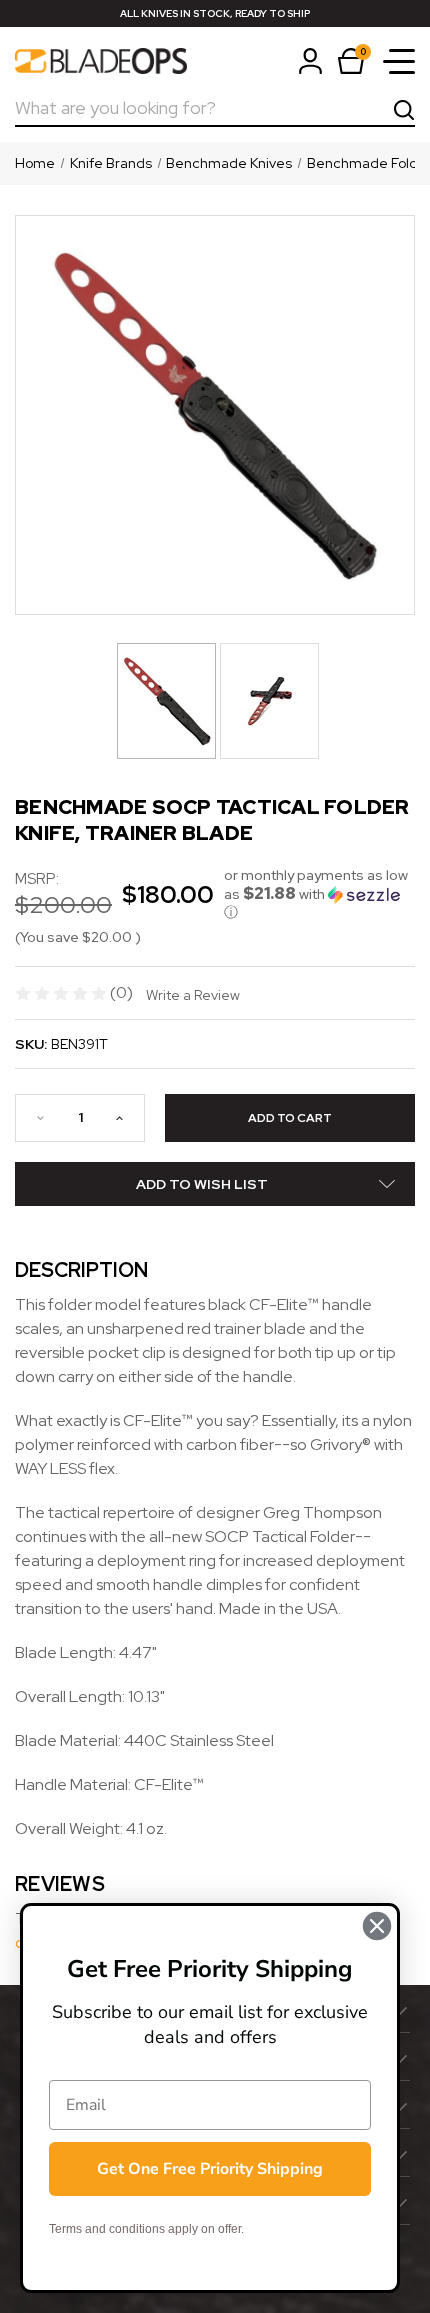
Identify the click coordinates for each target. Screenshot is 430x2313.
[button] (319, 894)
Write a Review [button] (193, 995)
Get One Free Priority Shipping (210, 2169)
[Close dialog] (377, 1926)
